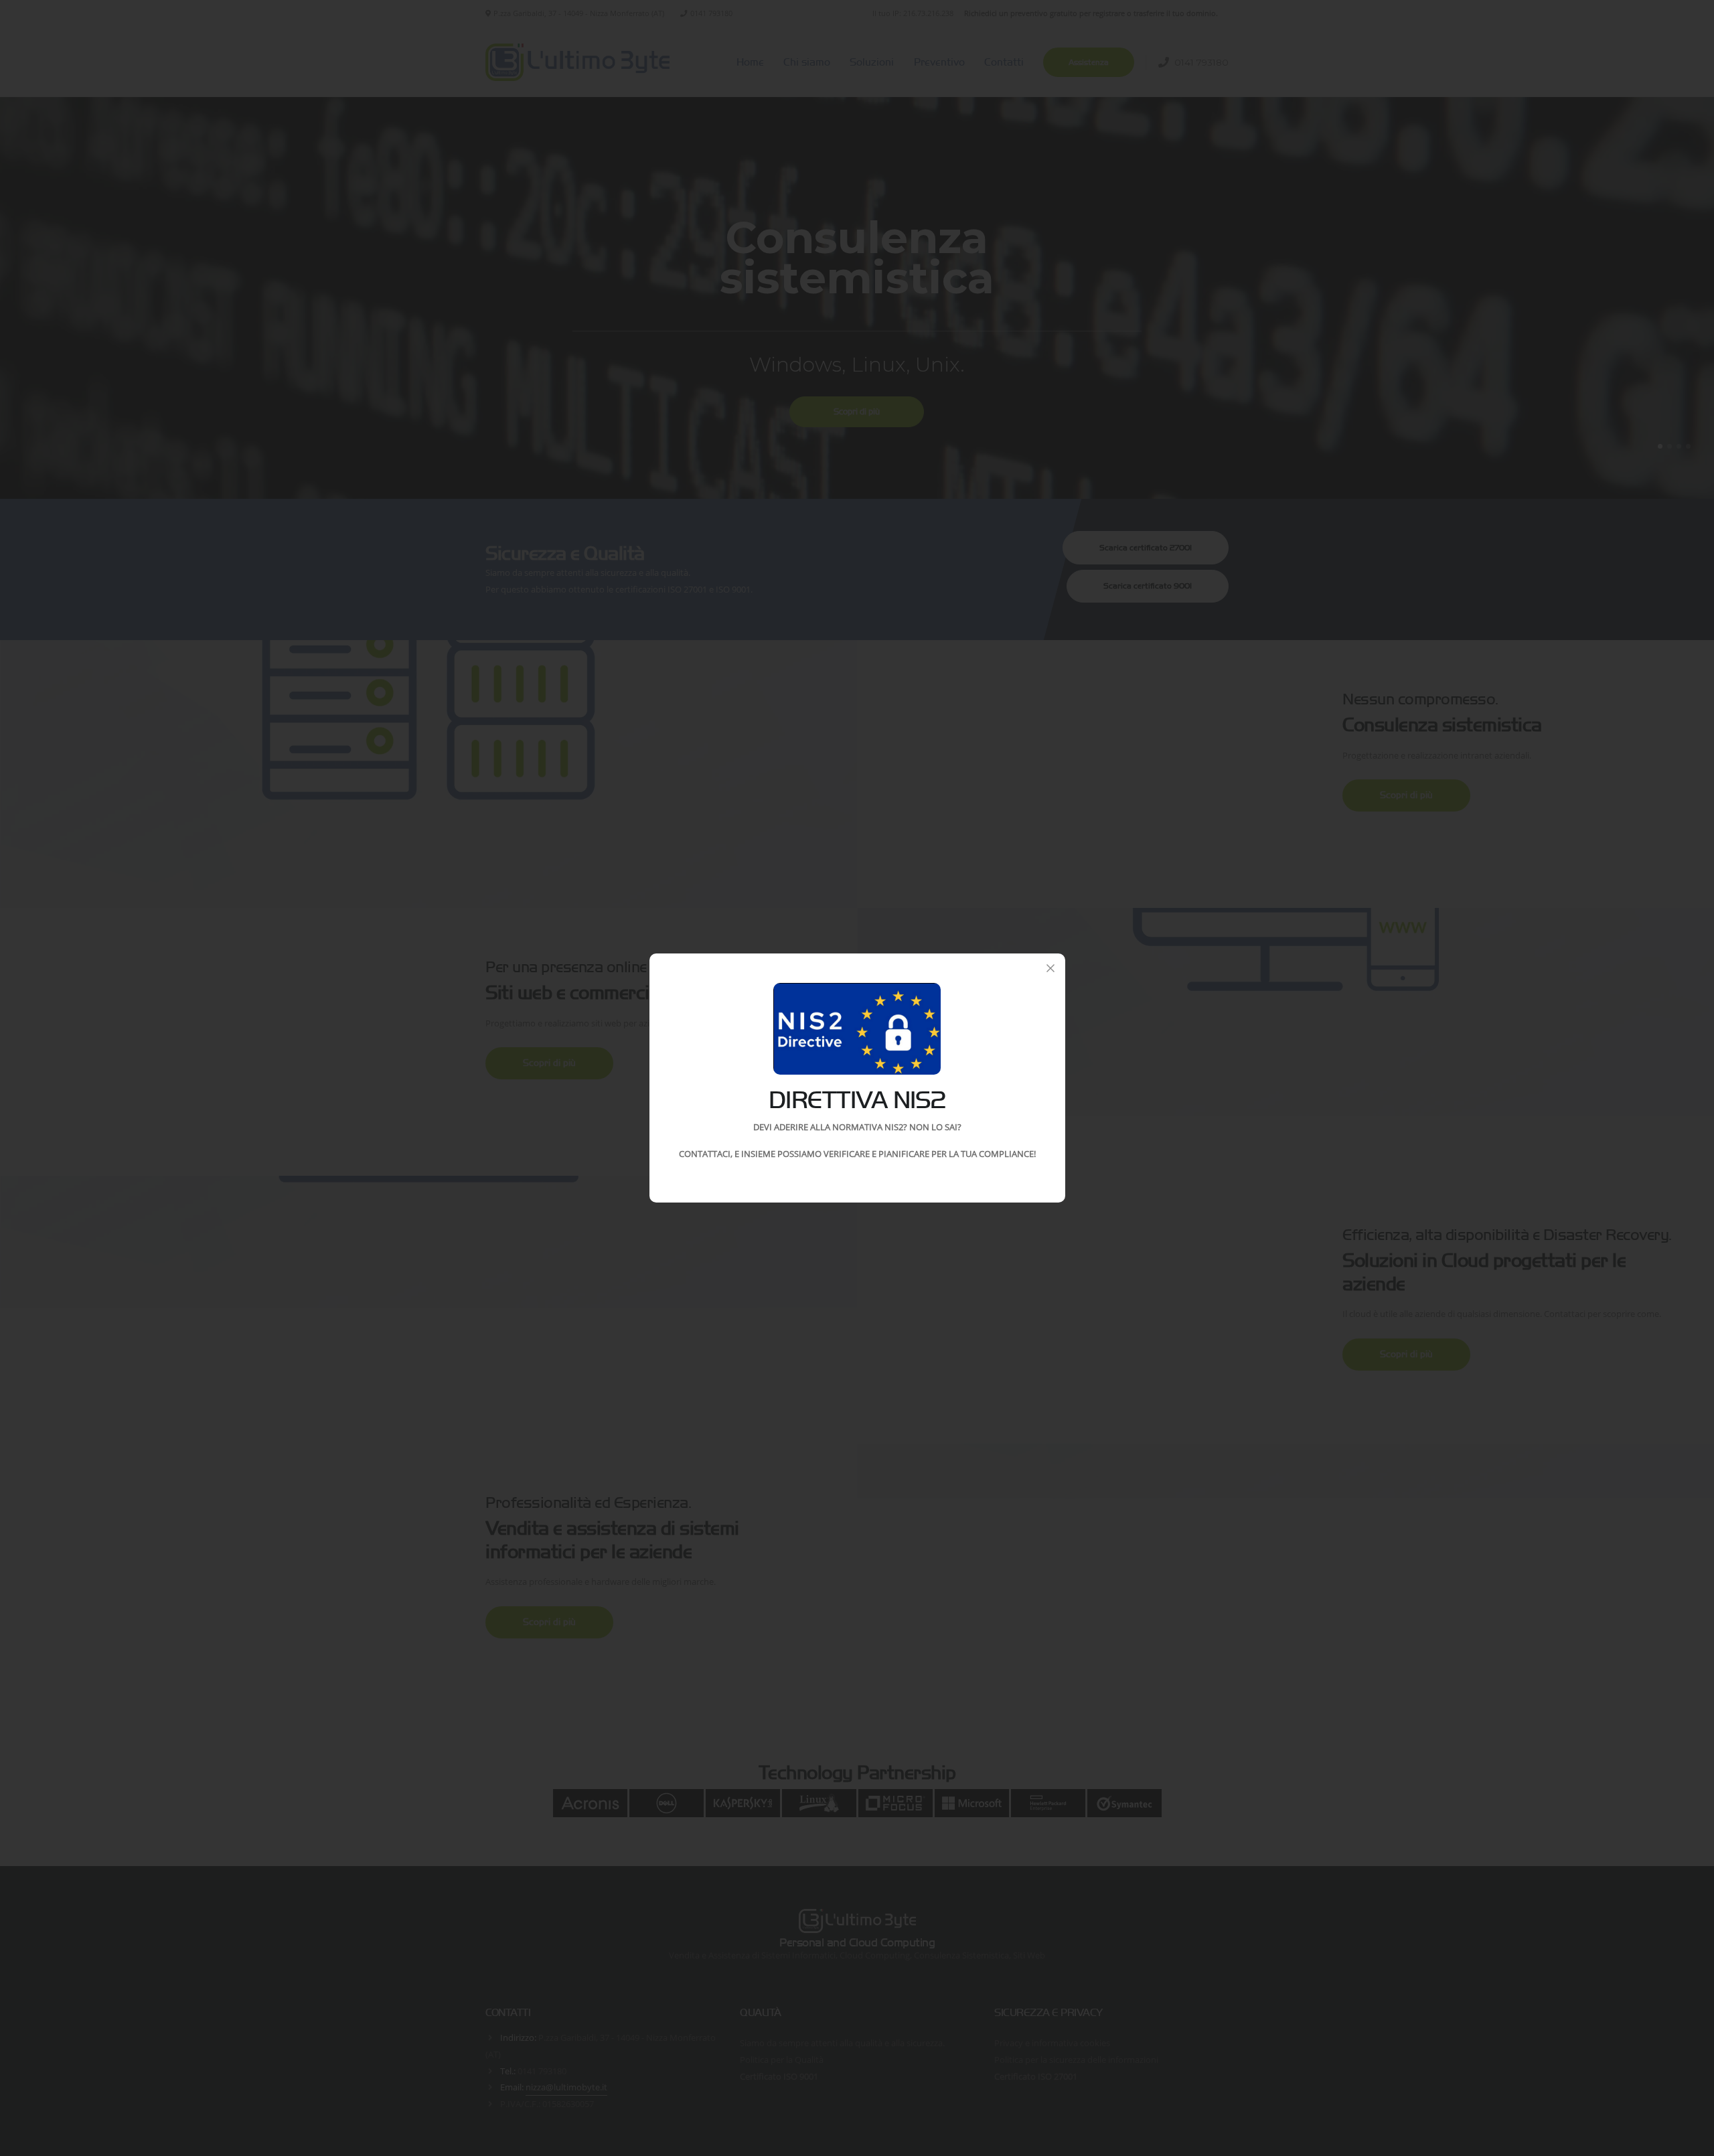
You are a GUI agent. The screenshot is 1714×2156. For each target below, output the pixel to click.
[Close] (1050, 968)
